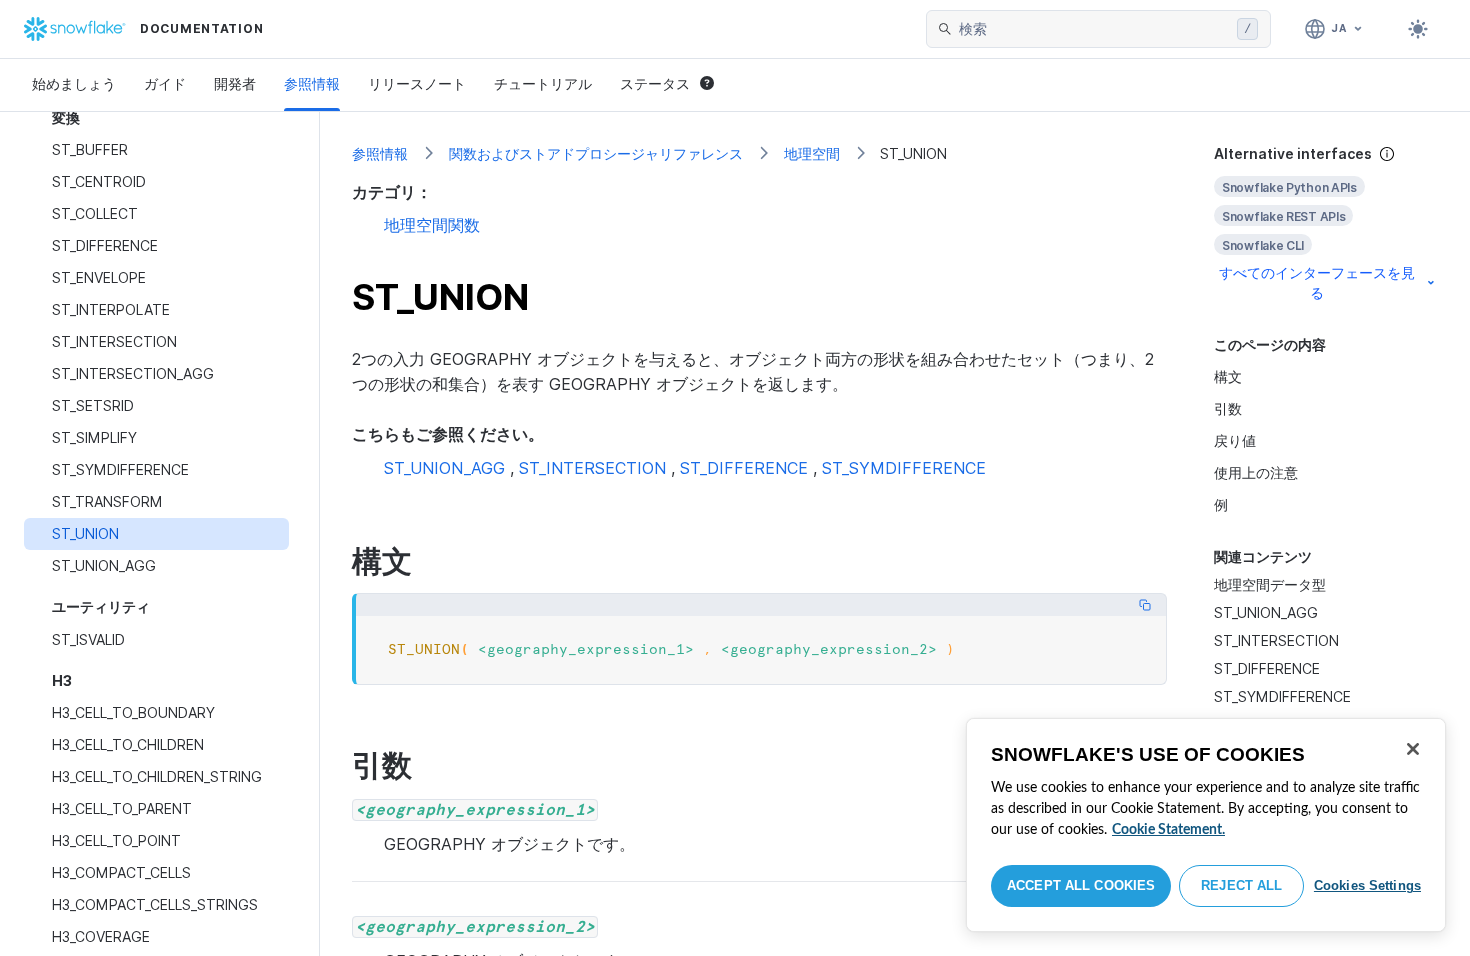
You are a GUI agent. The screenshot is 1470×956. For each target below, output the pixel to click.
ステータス (655, 83)
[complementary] (1326, 223)
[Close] (1413, 749)
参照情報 (312, 83)
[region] (1206, 825)
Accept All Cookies (1081, 885)
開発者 (235, 83)
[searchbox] (1094, 29)
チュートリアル (543, 83)
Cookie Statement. (1168, 830)
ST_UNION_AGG (1266, 612)
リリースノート (417, 83)
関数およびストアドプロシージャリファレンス (596, 153)
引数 (1228, 408)
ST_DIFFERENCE (1267, 668)
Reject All (1241, 885)
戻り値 (1235, 440)
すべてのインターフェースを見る (1317, 282)
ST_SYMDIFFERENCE (1282, 696)
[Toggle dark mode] (1418, 29)
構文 (1228, 376)
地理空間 (812, 153)
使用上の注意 (1256, 472)
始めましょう (74, 83)
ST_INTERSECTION (1276, 640)
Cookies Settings (1367, 885)
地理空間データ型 (1270, 584)
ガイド (165, 83)
